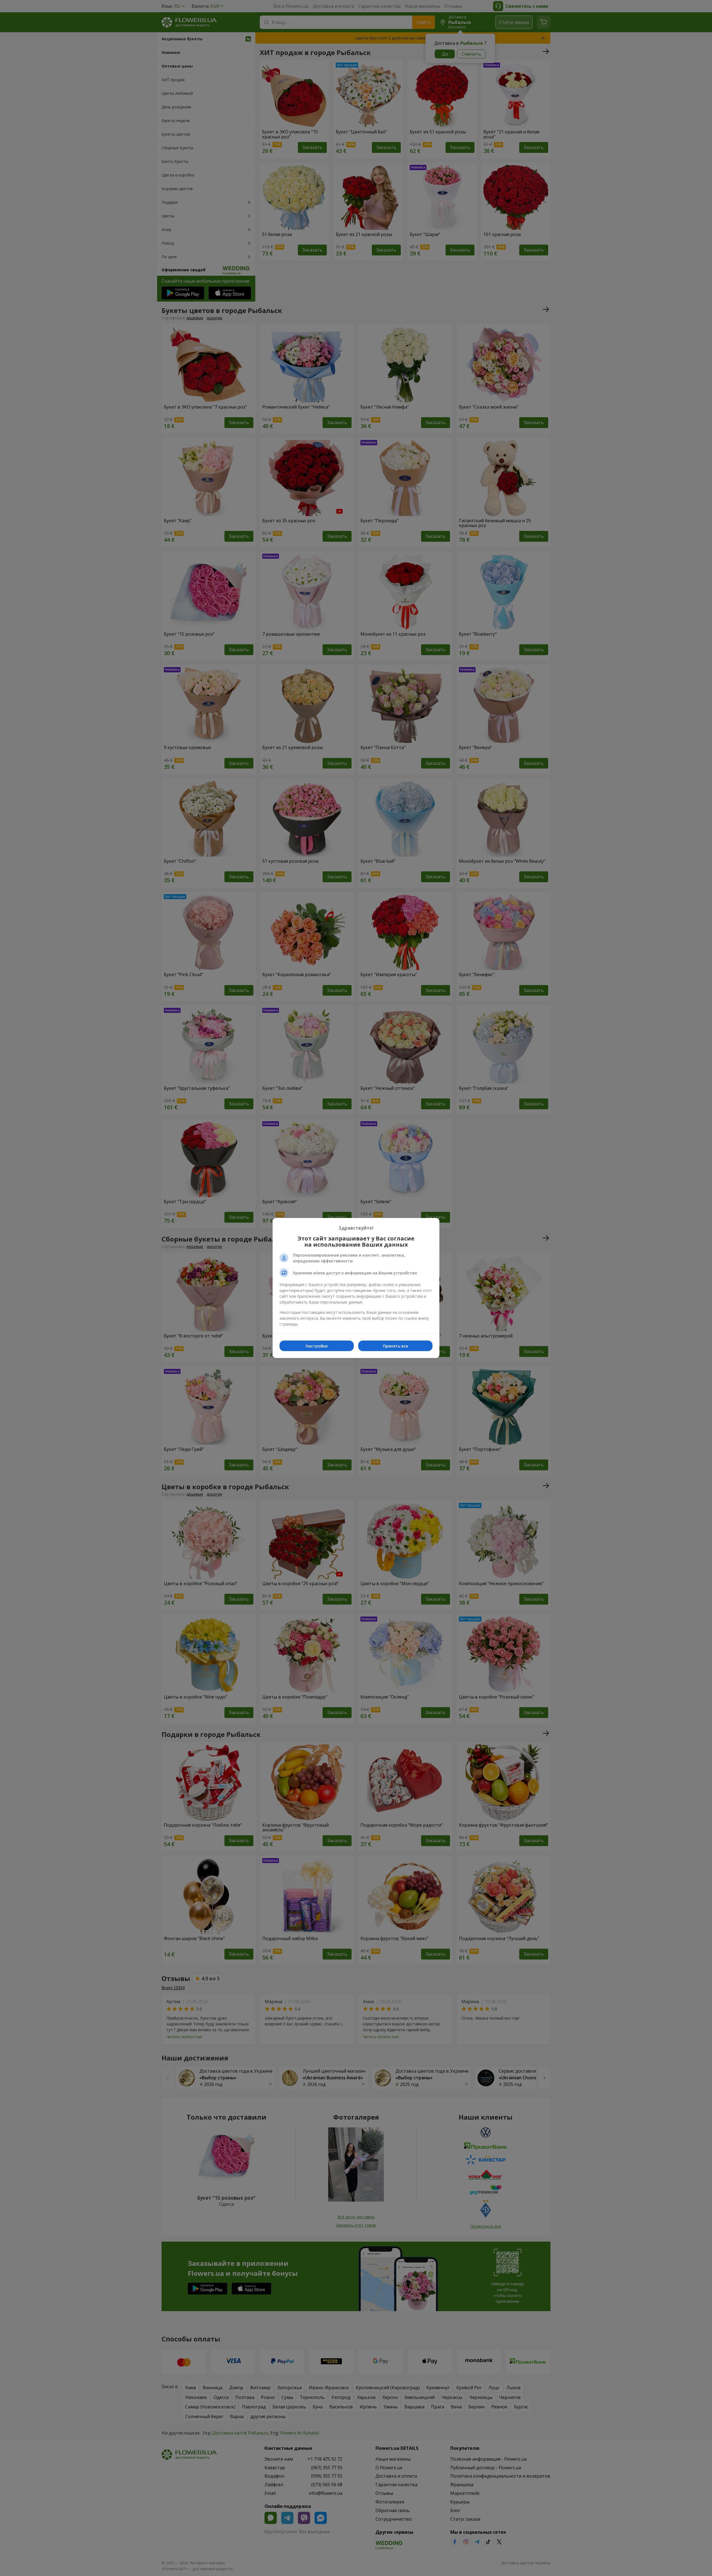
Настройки (317, 1346)
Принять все (395, 1346)
